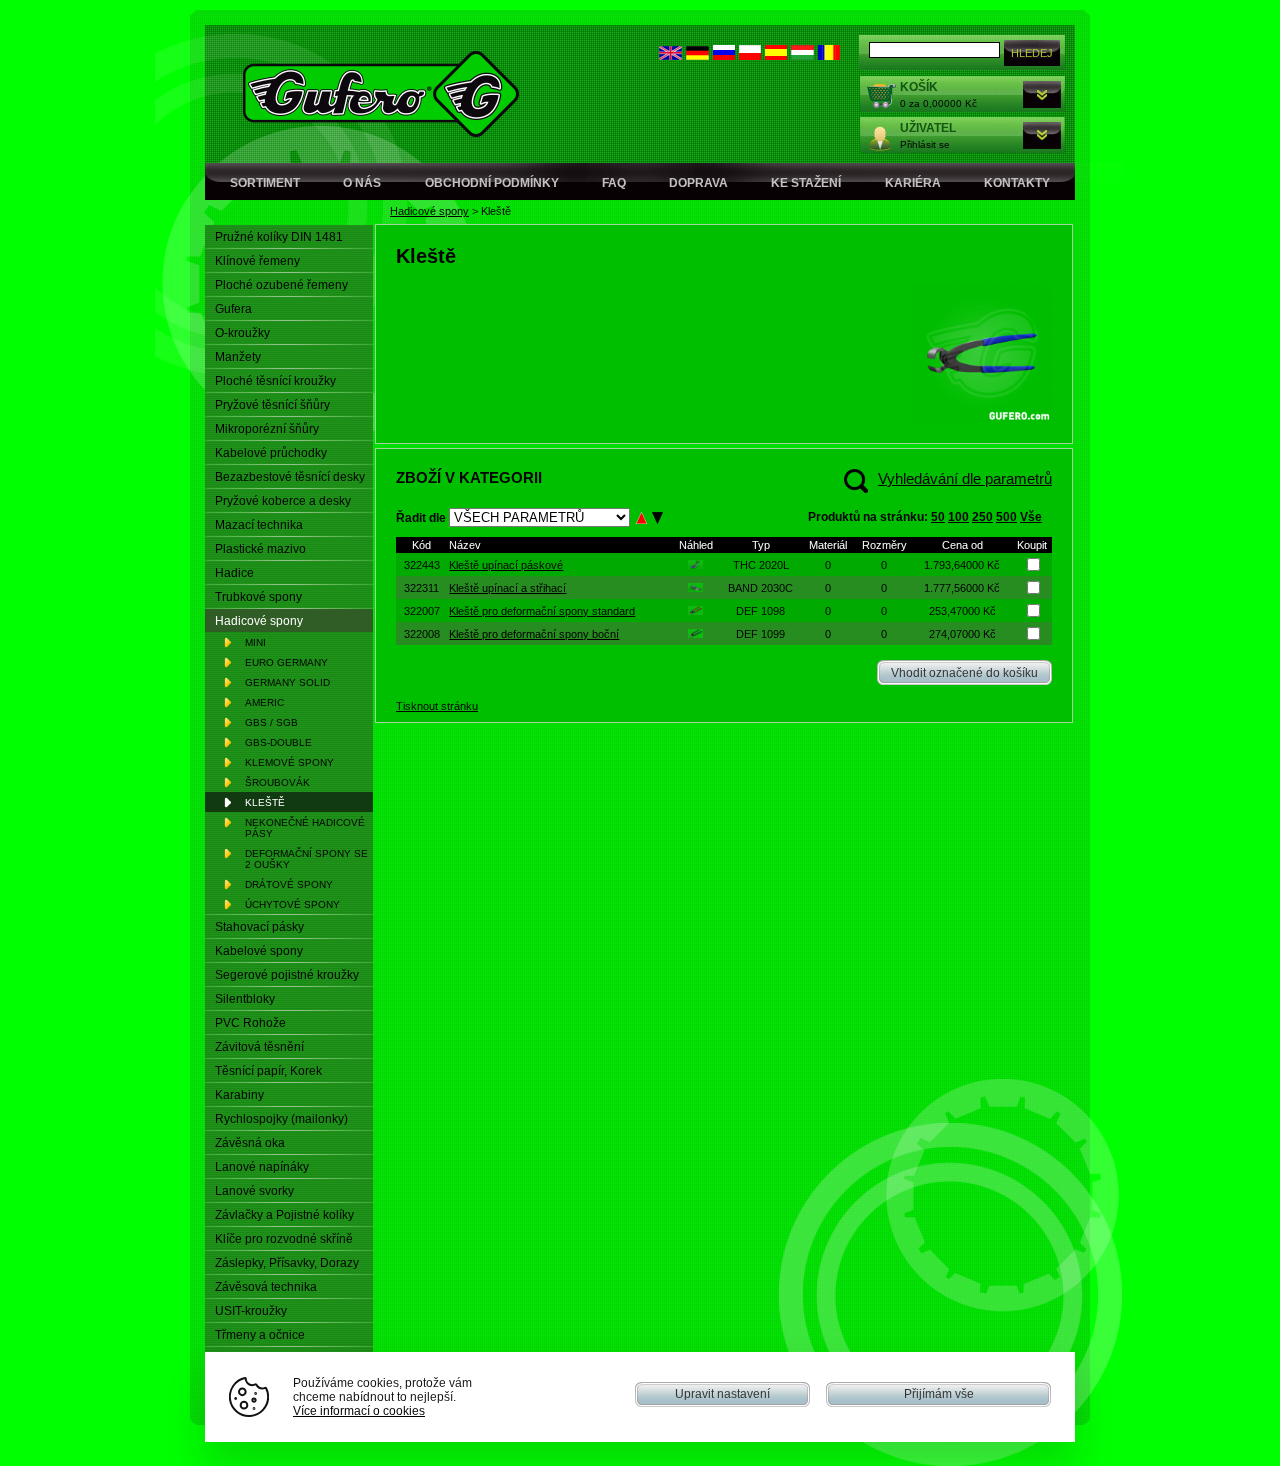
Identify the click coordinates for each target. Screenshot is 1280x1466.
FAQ (614, 183)
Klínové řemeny (257, 261)
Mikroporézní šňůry (267, 429)
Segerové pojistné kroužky (287, 975)
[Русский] (724, 55)
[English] (670, 55)
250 (982, 517)
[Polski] (750, 55)
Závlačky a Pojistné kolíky (284, 1215)
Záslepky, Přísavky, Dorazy (287, 1263)
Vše (1031, 517)
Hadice (234, 573)
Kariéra (913, 183)
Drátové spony (289, 884)
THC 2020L (761, 565)
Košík (919, 87)
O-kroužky (242, 333)
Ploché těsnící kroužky (275, 381)
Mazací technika (259, 525)
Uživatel (928, 128)
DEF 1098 (760, 611)
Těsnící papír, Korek (268, 1071)
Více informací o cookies (359, 1410)
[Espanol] (776, 55)
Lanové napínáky (262, 1167)
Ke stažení (806, 183)
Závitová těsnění (259, 1047)
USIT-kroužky (251, 1311)
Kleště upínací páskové (506, 565)
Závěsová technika (266, 1287)
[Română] (829, 55)
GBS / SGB (271, 722)
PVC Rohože (250, 1023)
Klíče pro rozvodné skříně (284, 1239)
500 (1006, 517)
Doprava (698, 183)
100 (958, 517)
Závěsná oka (250, 1143)
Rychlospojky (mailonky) (281, 1119)
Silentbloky (245, 999)
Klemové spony (289, 762)
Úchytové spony (292, 904)
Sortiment (265, 183)
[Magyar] (802, 55)
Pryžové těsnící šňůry (272, 405)
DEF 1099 (760, 634)
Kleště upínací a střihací (507, 588)
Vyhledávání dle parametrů (965, 478)
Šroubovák (277, 782)
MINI (255, 642)
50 (938, 517)
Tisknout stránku (437, 706)
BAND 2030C (760, 588)
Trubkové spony (258, 597)
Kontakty (1017, 183)
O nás (362, 183)
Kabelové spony (259, 951)
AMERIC (264, 702)
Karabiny (239, 1095)
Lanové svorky (254, 1191)
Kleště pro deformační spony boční (534, 634)
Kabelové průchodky (271, 453)
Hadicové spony (429, 211)
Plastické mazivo (260, 549)
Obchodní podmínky (492, 183)
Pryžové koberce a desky (283, 501)
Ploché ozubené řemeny (281, 285)
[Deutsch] (697, 55)
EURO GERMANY (286, 662)
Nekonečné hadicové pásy (305, 828)
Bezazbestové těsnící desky (290, 477)
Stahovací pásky (259, 927)
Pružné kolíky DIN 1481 (279, 237)
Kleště (265, 802)
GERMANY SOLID (287, 682)
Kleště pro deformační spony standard (542, 611)
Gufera (233, 309)
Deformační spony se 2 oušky (306, 859)
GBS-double (278, 742)
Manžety (238, 357)
